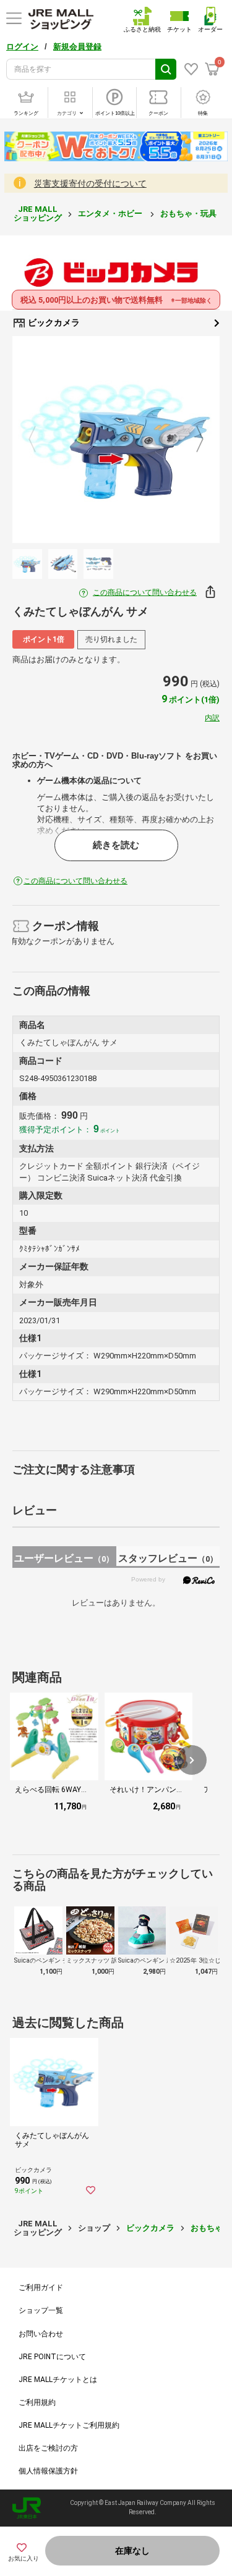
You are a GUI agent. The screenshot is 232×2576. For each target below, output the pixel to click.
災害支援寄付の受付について (90, 183)
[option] (116, 440)
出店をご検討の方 (48, 2448)
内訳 (212, 718)
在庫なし (132, 2551)
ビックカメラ (53, 322)
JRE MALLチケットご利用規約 (69, 2425)
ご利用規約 (37, 2402)
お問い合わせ (41, 2334)
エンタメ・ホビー (111, 213)
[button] (192, 1760)
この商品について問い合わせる (145, 592)
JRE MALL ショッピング (38, 213)
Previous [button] (40, 440)
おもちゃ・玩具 (189, 213)
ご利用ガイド (41, 2288)
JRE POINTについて (52, 2357)
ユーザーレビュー (64, 1558)
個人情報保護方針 (48, 2471)
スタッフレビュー (168, 1558)
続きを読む (116, 845)
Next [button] (192, 440)
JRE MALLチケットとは (58, 2380)
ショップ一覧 (41, 2310)
